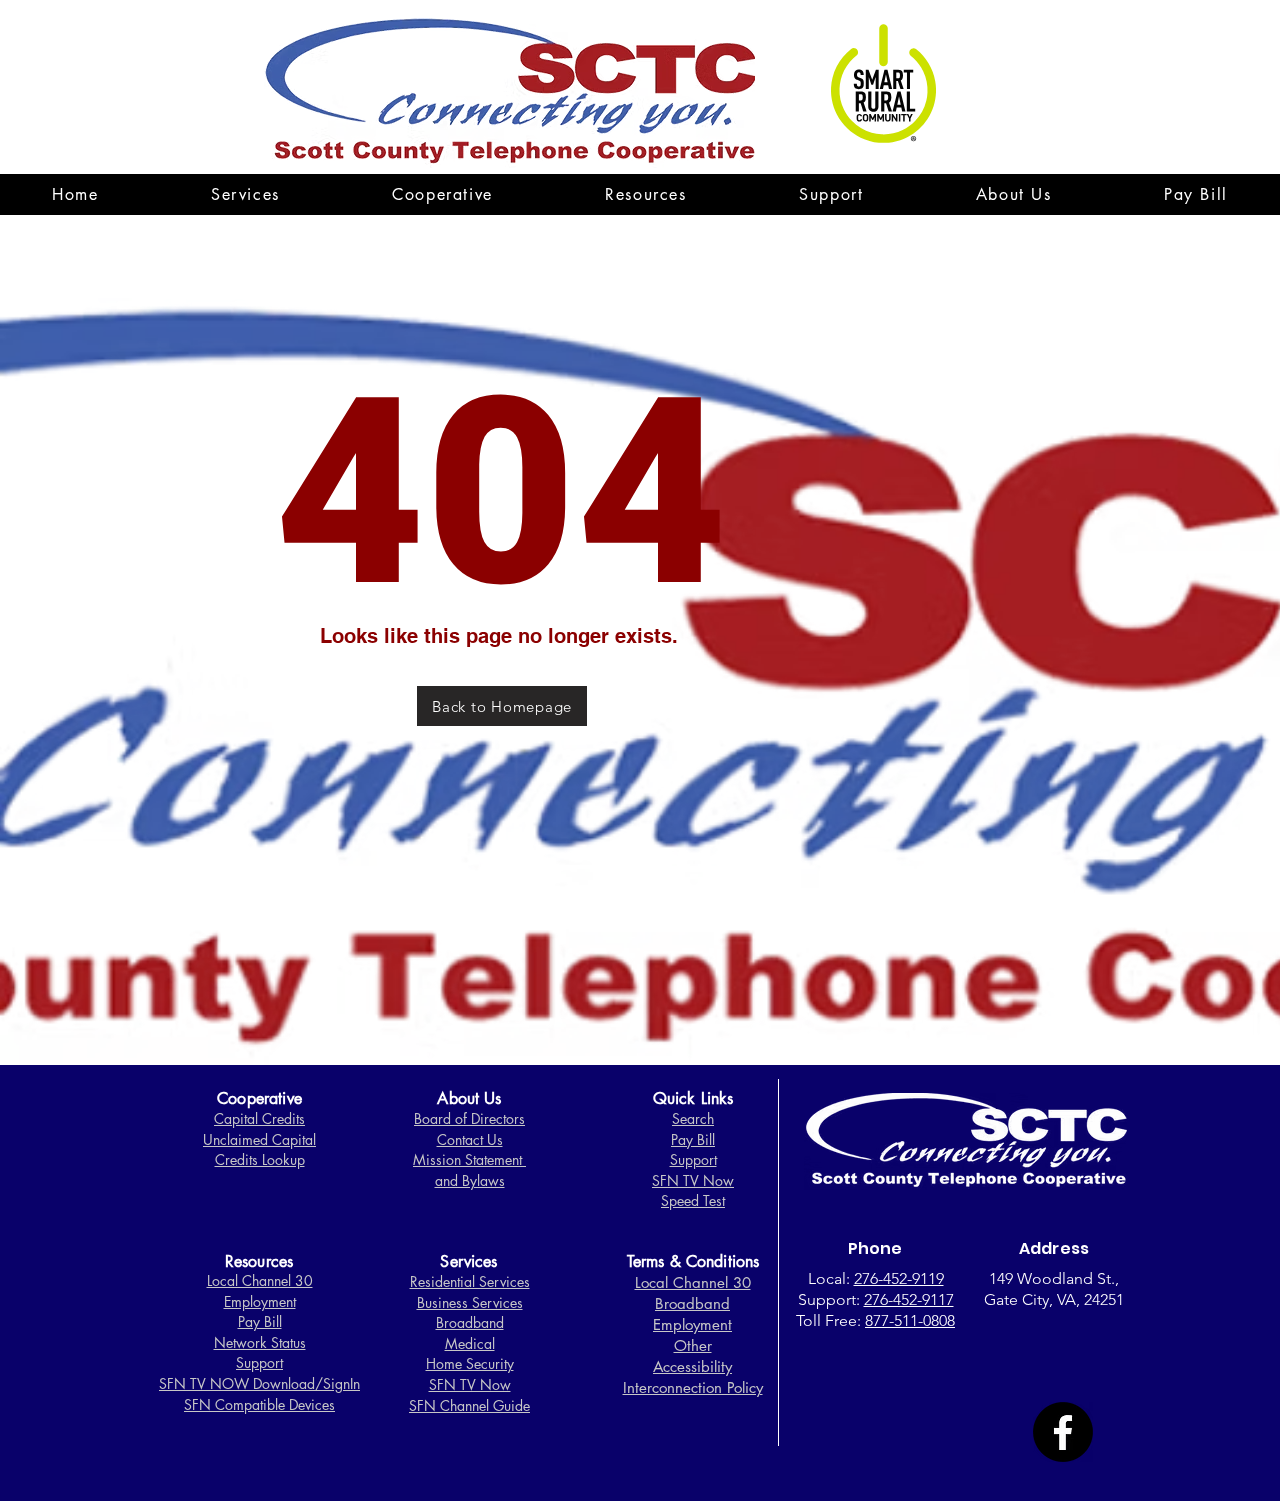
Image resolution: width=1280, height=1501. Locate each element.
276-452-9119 (899, 1278)
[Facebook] (1063, 1432)
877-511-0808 (910, 1320)
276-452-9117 (909, 1299)
